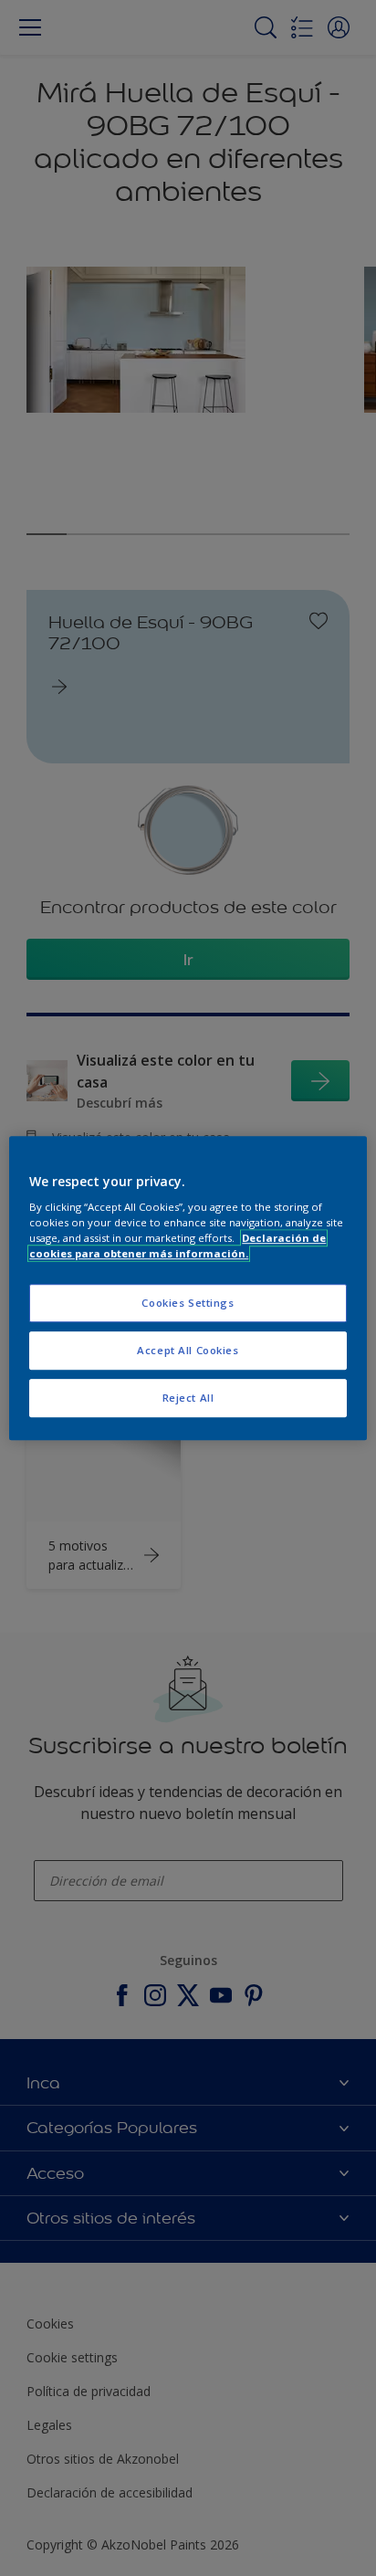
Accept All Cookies (188, 1350)
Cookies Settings (188, 1304)
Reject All (188, 1398)
